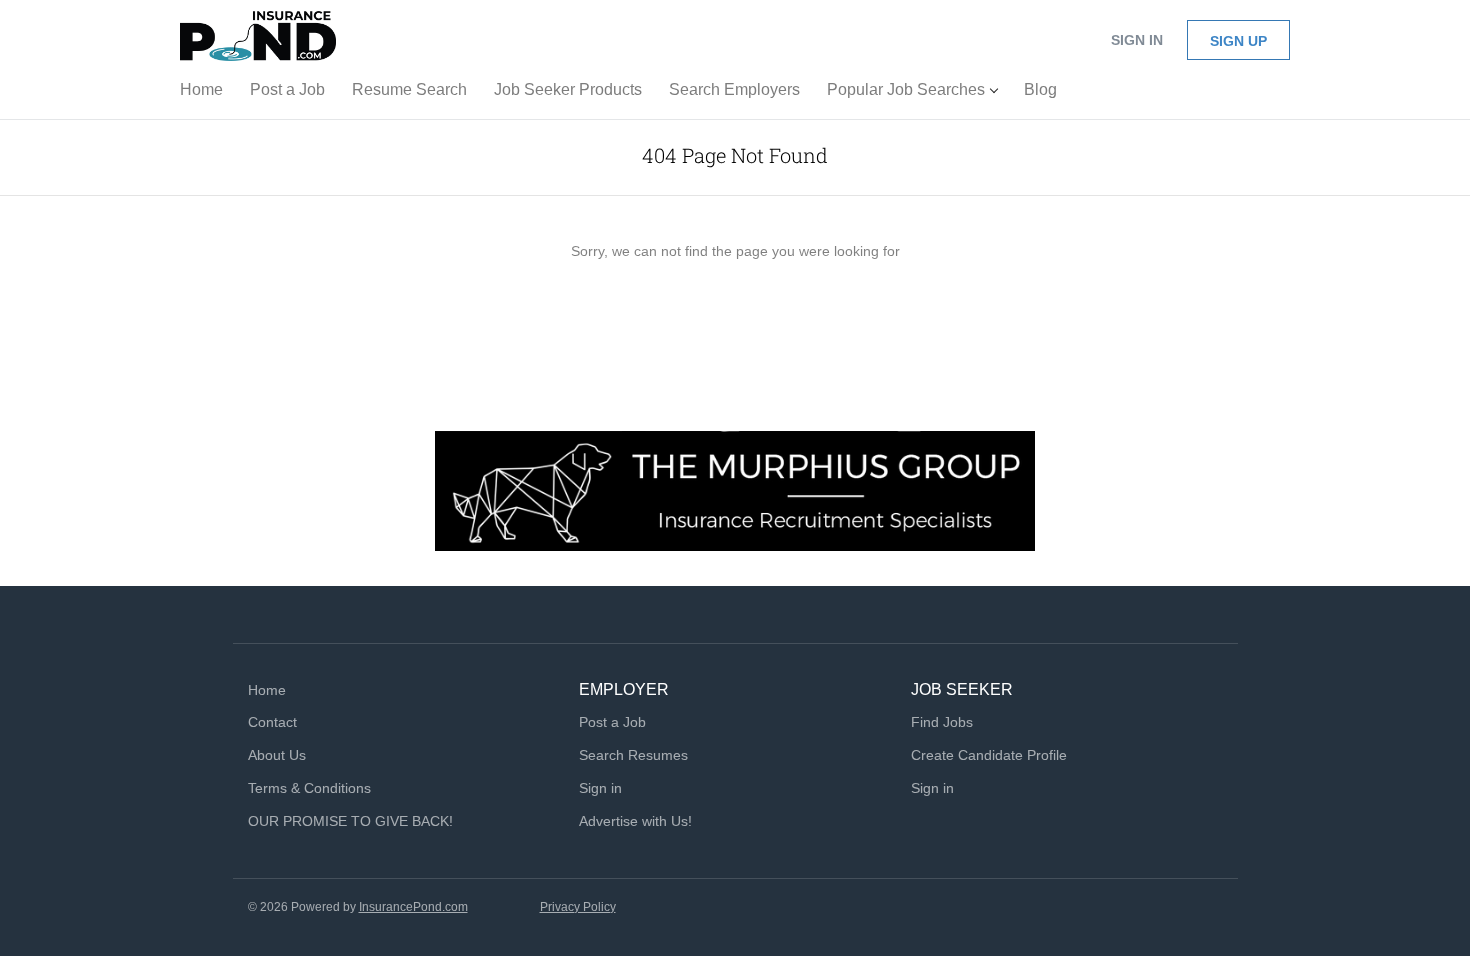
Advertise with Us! (635, 821)
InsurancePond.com (413, 907)
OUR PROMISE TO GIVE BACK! (350, 821)
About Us (277, 755)
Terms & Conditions (309, 788)
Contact (272, 722)
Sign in (1137, 40)
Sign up (1238, 41)
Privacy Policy (578, 907)
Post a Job (612, 722)
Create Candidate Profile (989, 755)
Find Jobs (942, 722)
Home (267, 690)
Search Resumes (633, 755)
